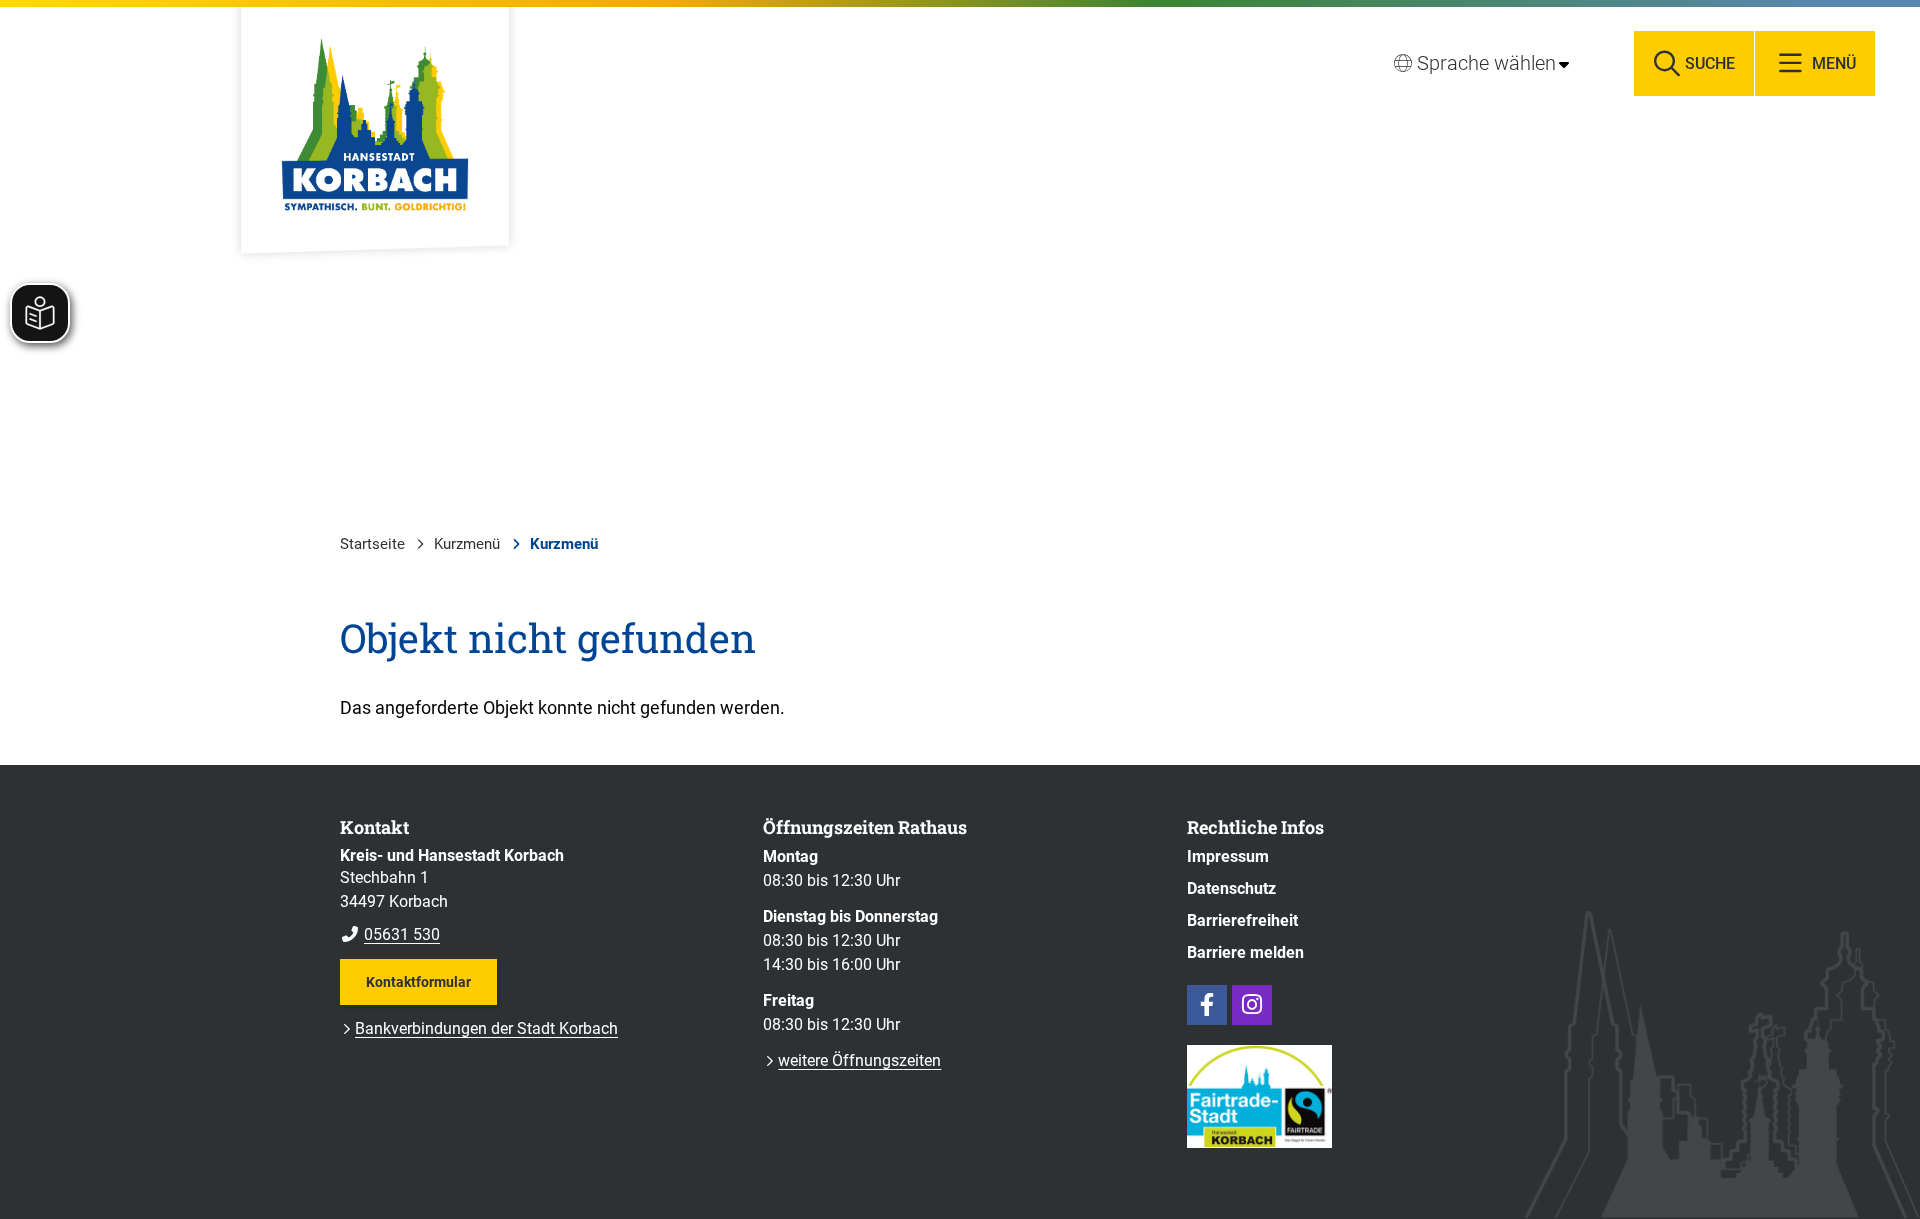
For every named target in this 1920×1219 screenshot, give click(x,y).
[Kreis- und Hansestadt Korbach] (536, 896)
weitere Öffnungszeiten (859, 1060)
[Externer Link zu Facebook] (1207, 1005)
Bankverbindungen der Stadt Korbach (486, 1028)
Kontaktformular (418, 982)
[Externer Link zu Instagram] (1252, 1005)
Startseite (372, 544)
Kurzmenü (467, 544)
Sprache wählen (1486, 63)
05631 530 (390, 934)
